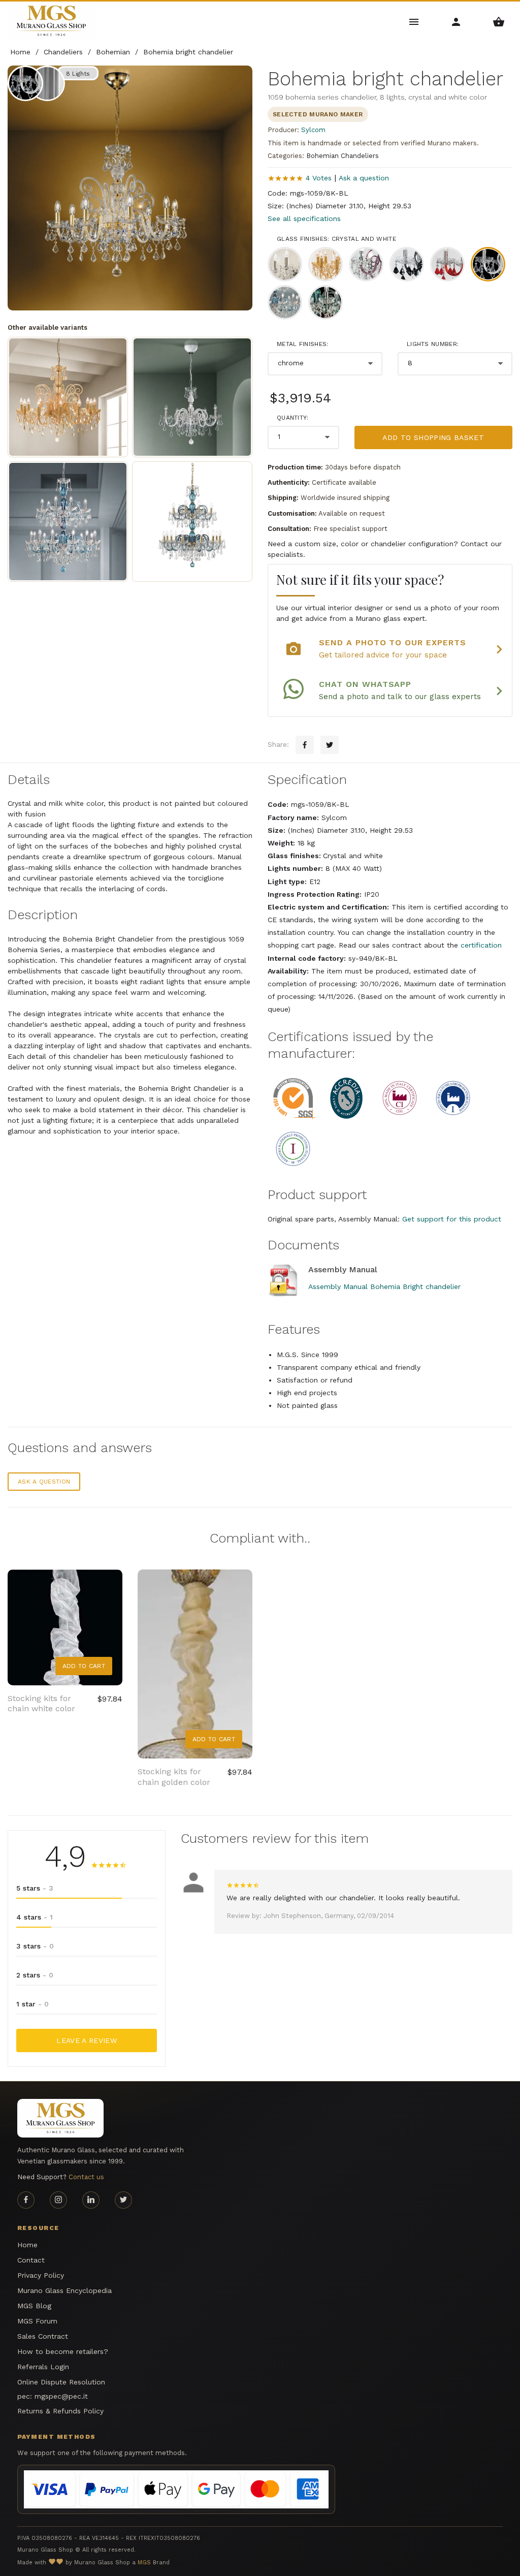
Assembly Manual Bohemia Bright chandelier (384, 1286)
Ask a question (364, 178)
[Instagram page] (58, 2200)
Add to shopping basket (433, 437)
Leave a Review (87, 2040)
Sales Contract (43, 2336)
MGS (144, 2563)
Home (27, 2245)
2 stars (35, 1975)
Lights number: (433, 344)
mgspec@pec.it (61, 2396)
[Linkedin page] (91, 2200)
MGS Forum (37, 2321)
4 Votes (319, 178)
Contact (31, 2260)
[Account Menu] (456, 21)
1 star (32, 2004)
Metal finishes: (303, 344)
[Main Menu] (414, 21)
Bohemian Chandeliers (343, 156)
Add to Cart (84, 1666)
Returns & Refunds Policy (60, 2411)
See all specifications (304, 218)
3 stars (35, 1946)
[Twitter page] (123, 2200)
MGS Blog (34, 2306)
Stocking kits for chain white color (41, 1704)
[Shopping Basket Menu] (499, 21)
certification (481, 945)
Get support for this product (452, 1219)
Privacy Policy (41, 2275)
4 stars (35, 1917)
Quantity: (293, 418)
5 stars (35, 1888)
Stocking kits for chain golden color (174, 1777)
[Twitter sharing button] (330, 745)
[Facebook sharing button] (305, 745)
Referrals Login (43, 2367)
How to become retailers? (63, 2351)
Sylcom (313, 130)
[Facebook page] (26, 2200)
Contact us (86, 2177)
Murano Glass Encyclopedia (64, 2290)
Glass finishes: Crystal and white (336, 239)
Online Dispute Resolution (61, 2382)
